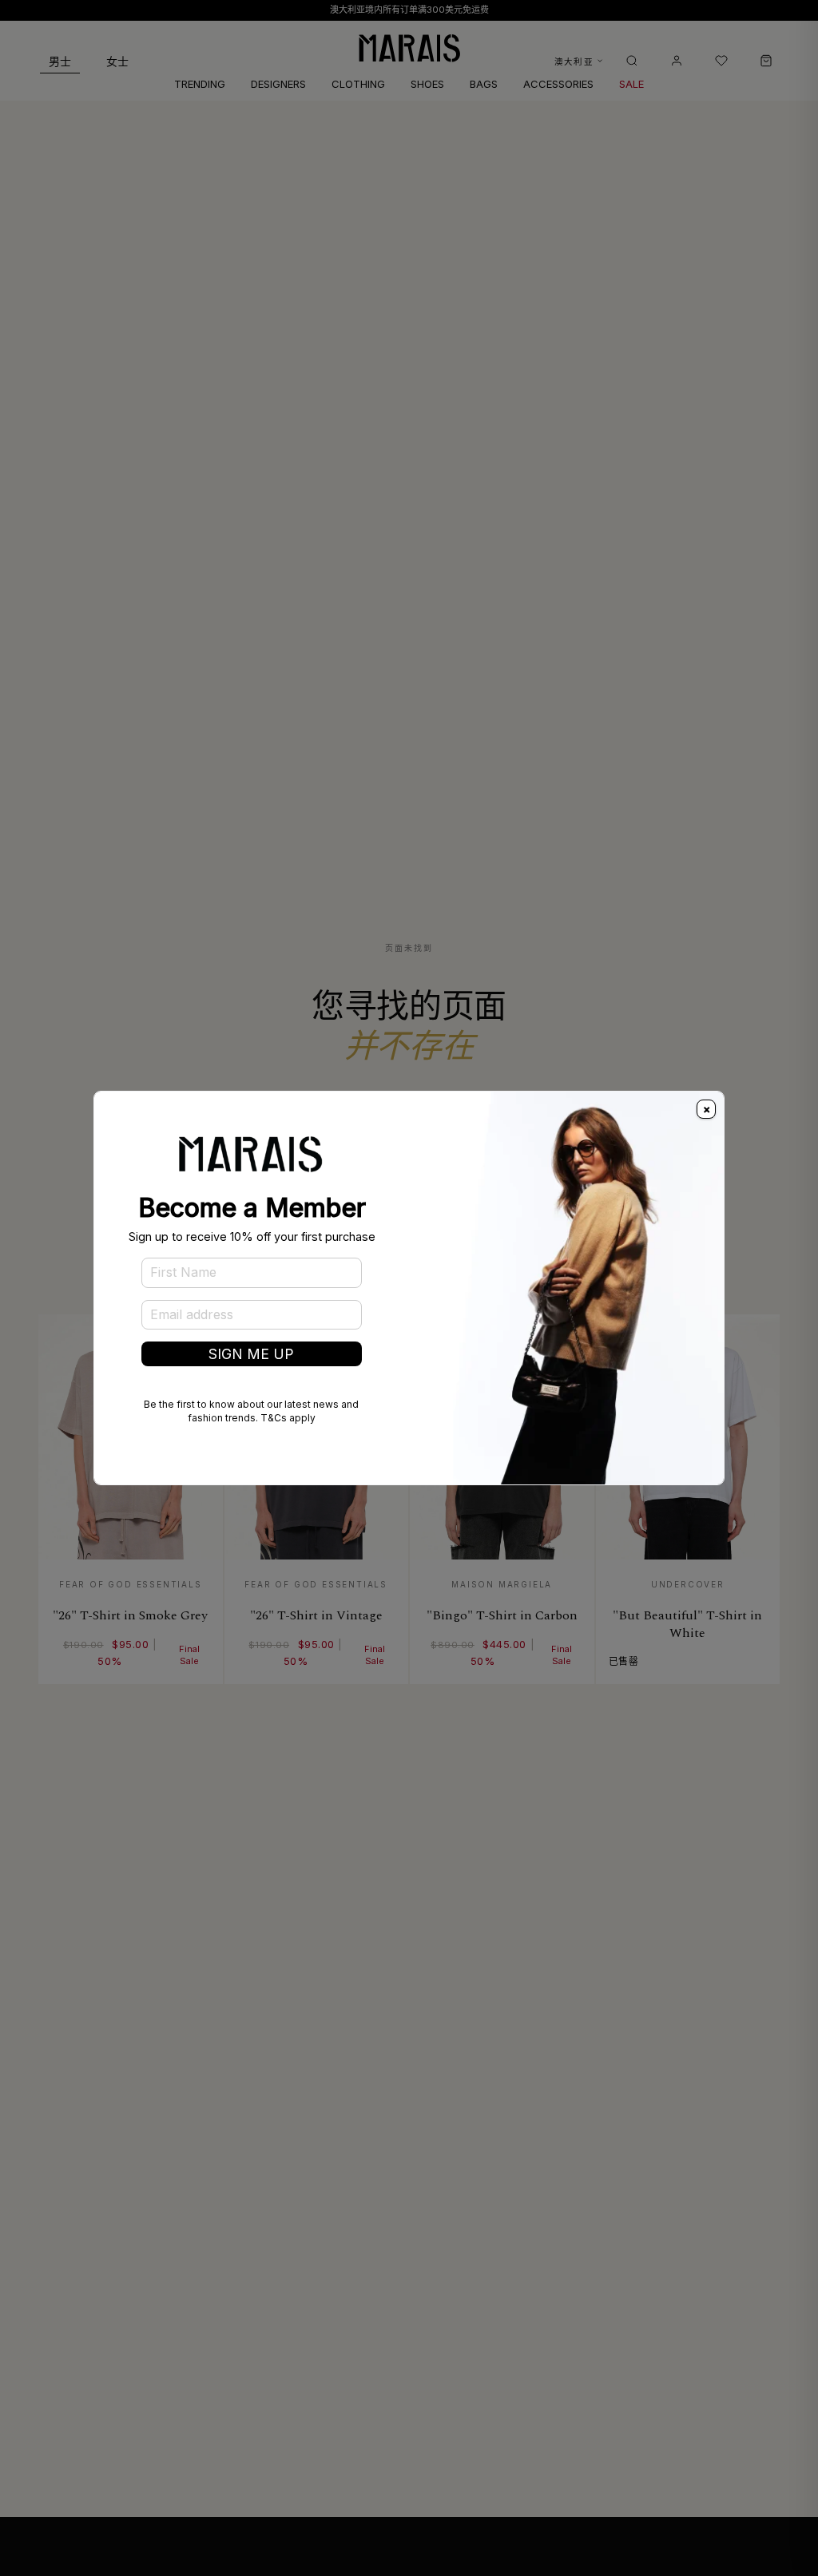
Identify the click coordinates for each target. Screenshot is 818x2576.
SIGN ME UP (251, 1354)
